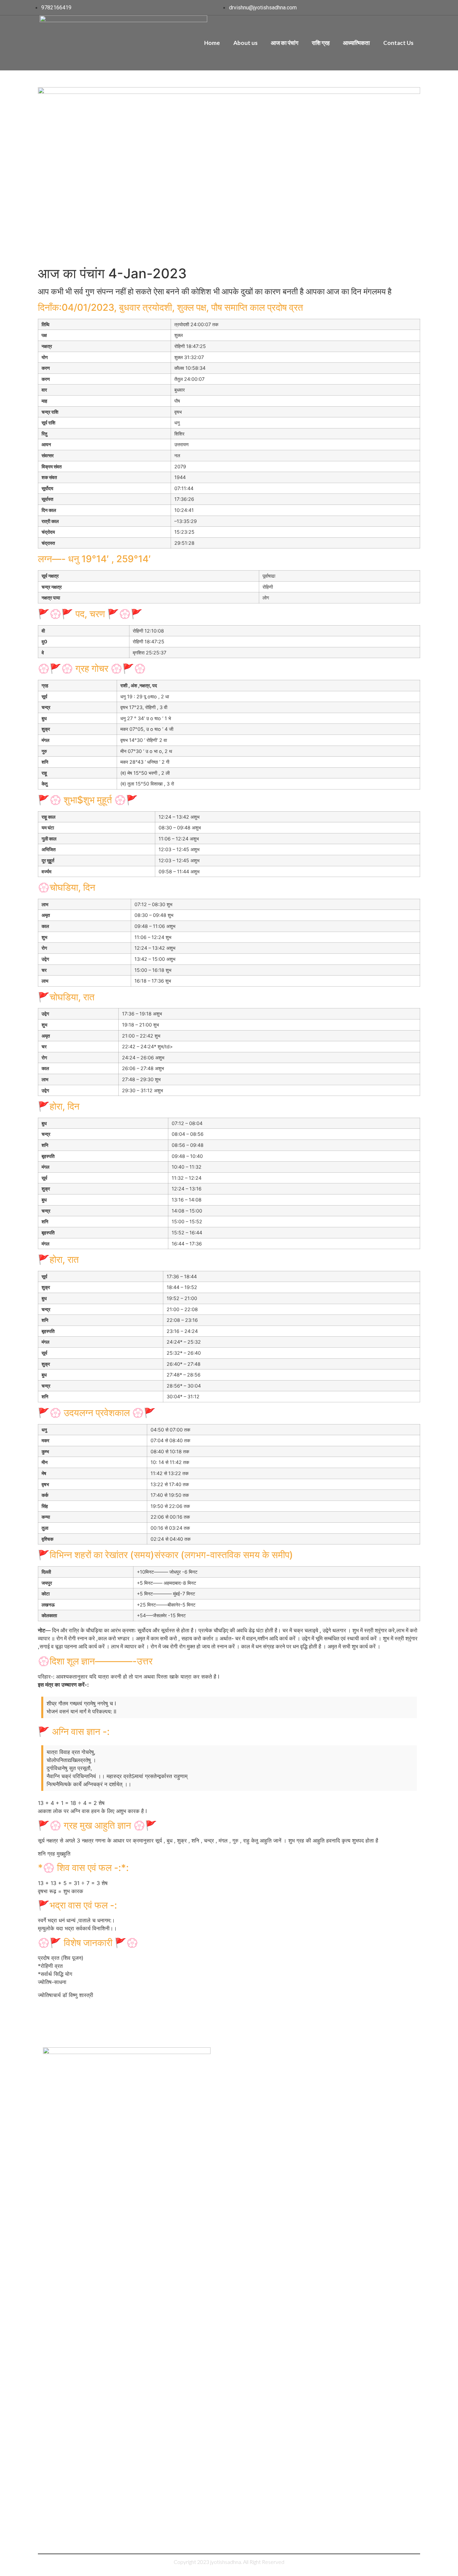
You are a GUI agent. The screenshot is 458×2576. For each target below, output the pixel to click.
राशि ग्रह (321, 43)
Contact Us (398, 43)
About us (245, 43)
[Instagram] (383, 2299)
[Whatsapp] (411, 2299)
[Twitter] (369, 2299)
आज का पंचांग (285, 43)
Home (212, 43)
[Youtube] (397, 2299)
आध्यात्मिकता (356, 43)
